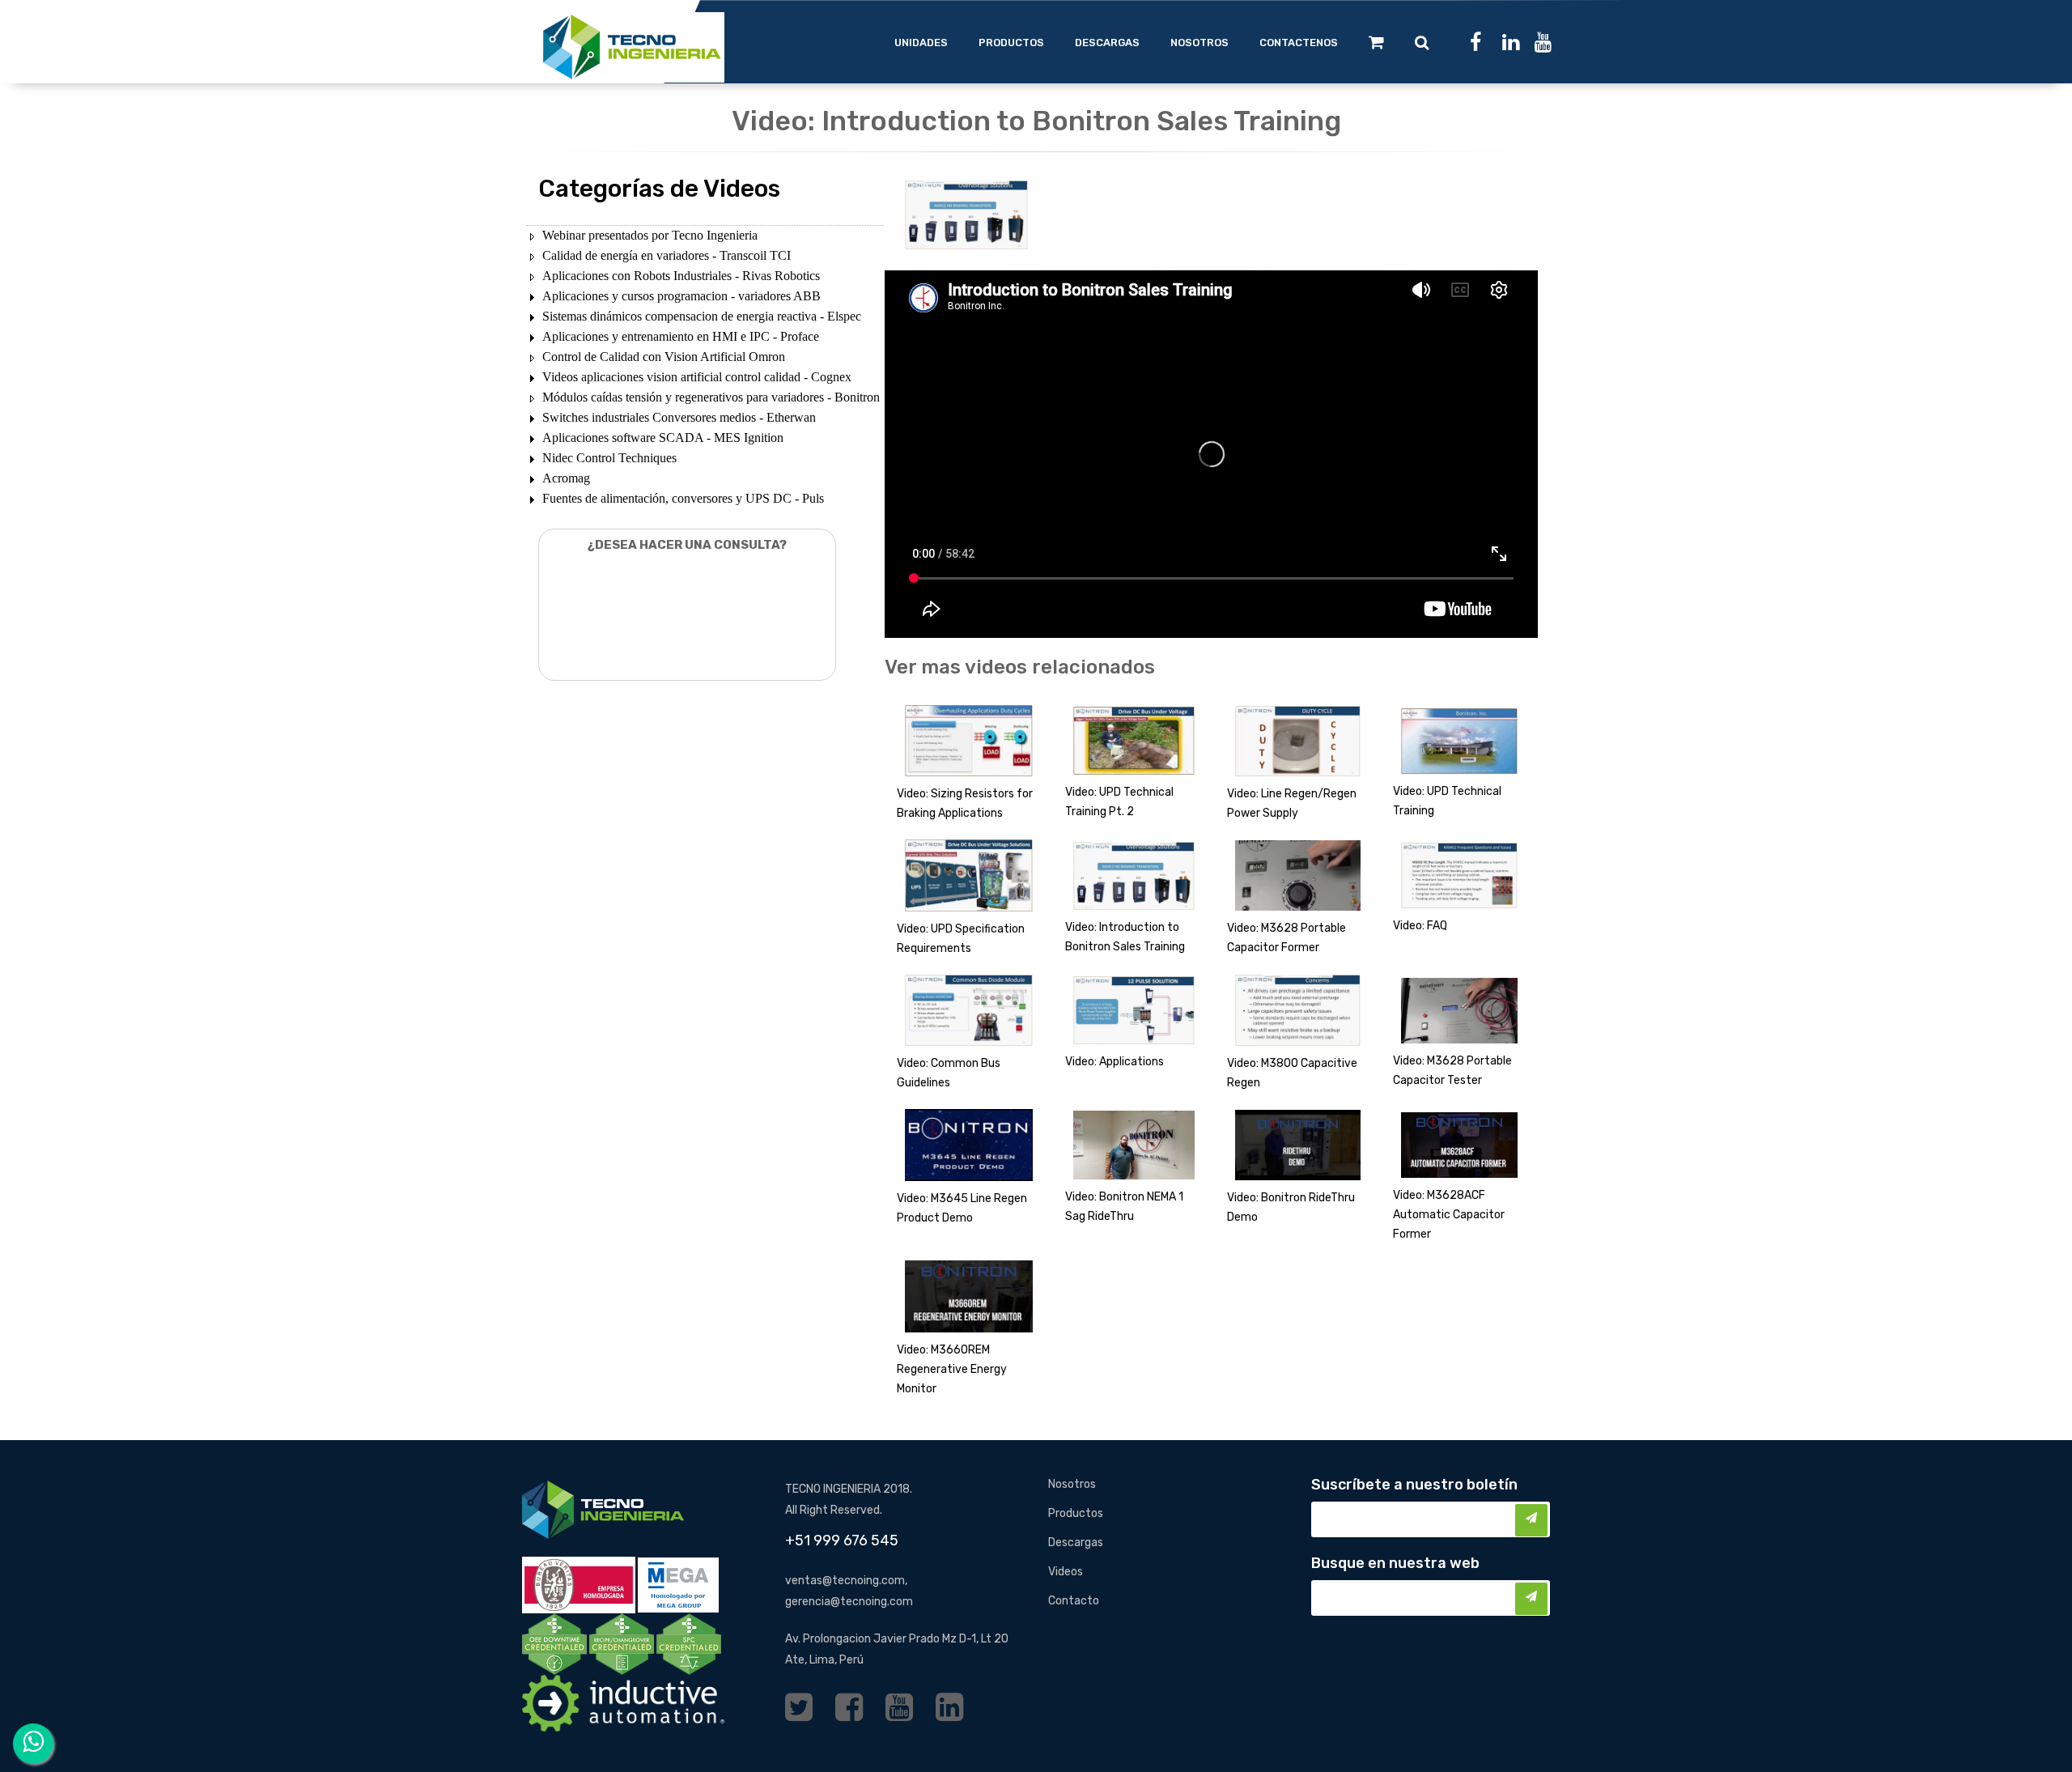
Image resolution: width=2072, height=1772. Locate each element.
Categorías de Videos (659, 189)
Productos (1076, 1513)
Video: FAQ (1420, 926)
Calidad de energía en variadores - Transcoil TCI (667, 255)
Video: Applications (1115, 1062)
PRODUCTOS (1011, 42)
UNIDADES (921, 42)
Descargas (1076, 1543)
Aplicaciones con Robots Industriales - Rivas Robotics (681, 276)
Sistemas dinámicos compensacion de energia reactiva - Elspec (702, 316)
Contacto (1074, 1601)
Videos (1066, 1572)
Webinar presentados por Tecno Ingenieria (650, 235)
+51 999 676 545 (842, 1540)
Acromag (566, 478)
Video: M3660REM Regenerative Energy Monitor (952, 1369)
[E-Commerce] (1376, 42)
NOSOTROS (1199, 42)
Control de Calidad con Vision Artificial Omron (664, 357)
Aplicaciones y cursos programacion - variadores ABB (681, 296)
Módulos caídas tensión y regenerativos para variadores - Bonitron (711, 397)
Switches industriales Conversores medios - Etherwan (679, 417)
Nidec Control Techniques (609, 458)
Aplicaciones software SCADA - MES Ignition (663, 438)
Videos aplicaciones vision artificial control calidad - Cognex (697, 377)
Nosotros (1072, 1484)
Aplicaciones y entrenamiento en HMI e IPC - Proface (681, 336)
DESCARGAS (1107, 42)
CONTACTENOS (1299, 42)
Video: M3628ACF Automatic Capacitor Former (1449, 1215)
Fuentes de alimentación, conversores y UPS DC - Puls (683, 498)
